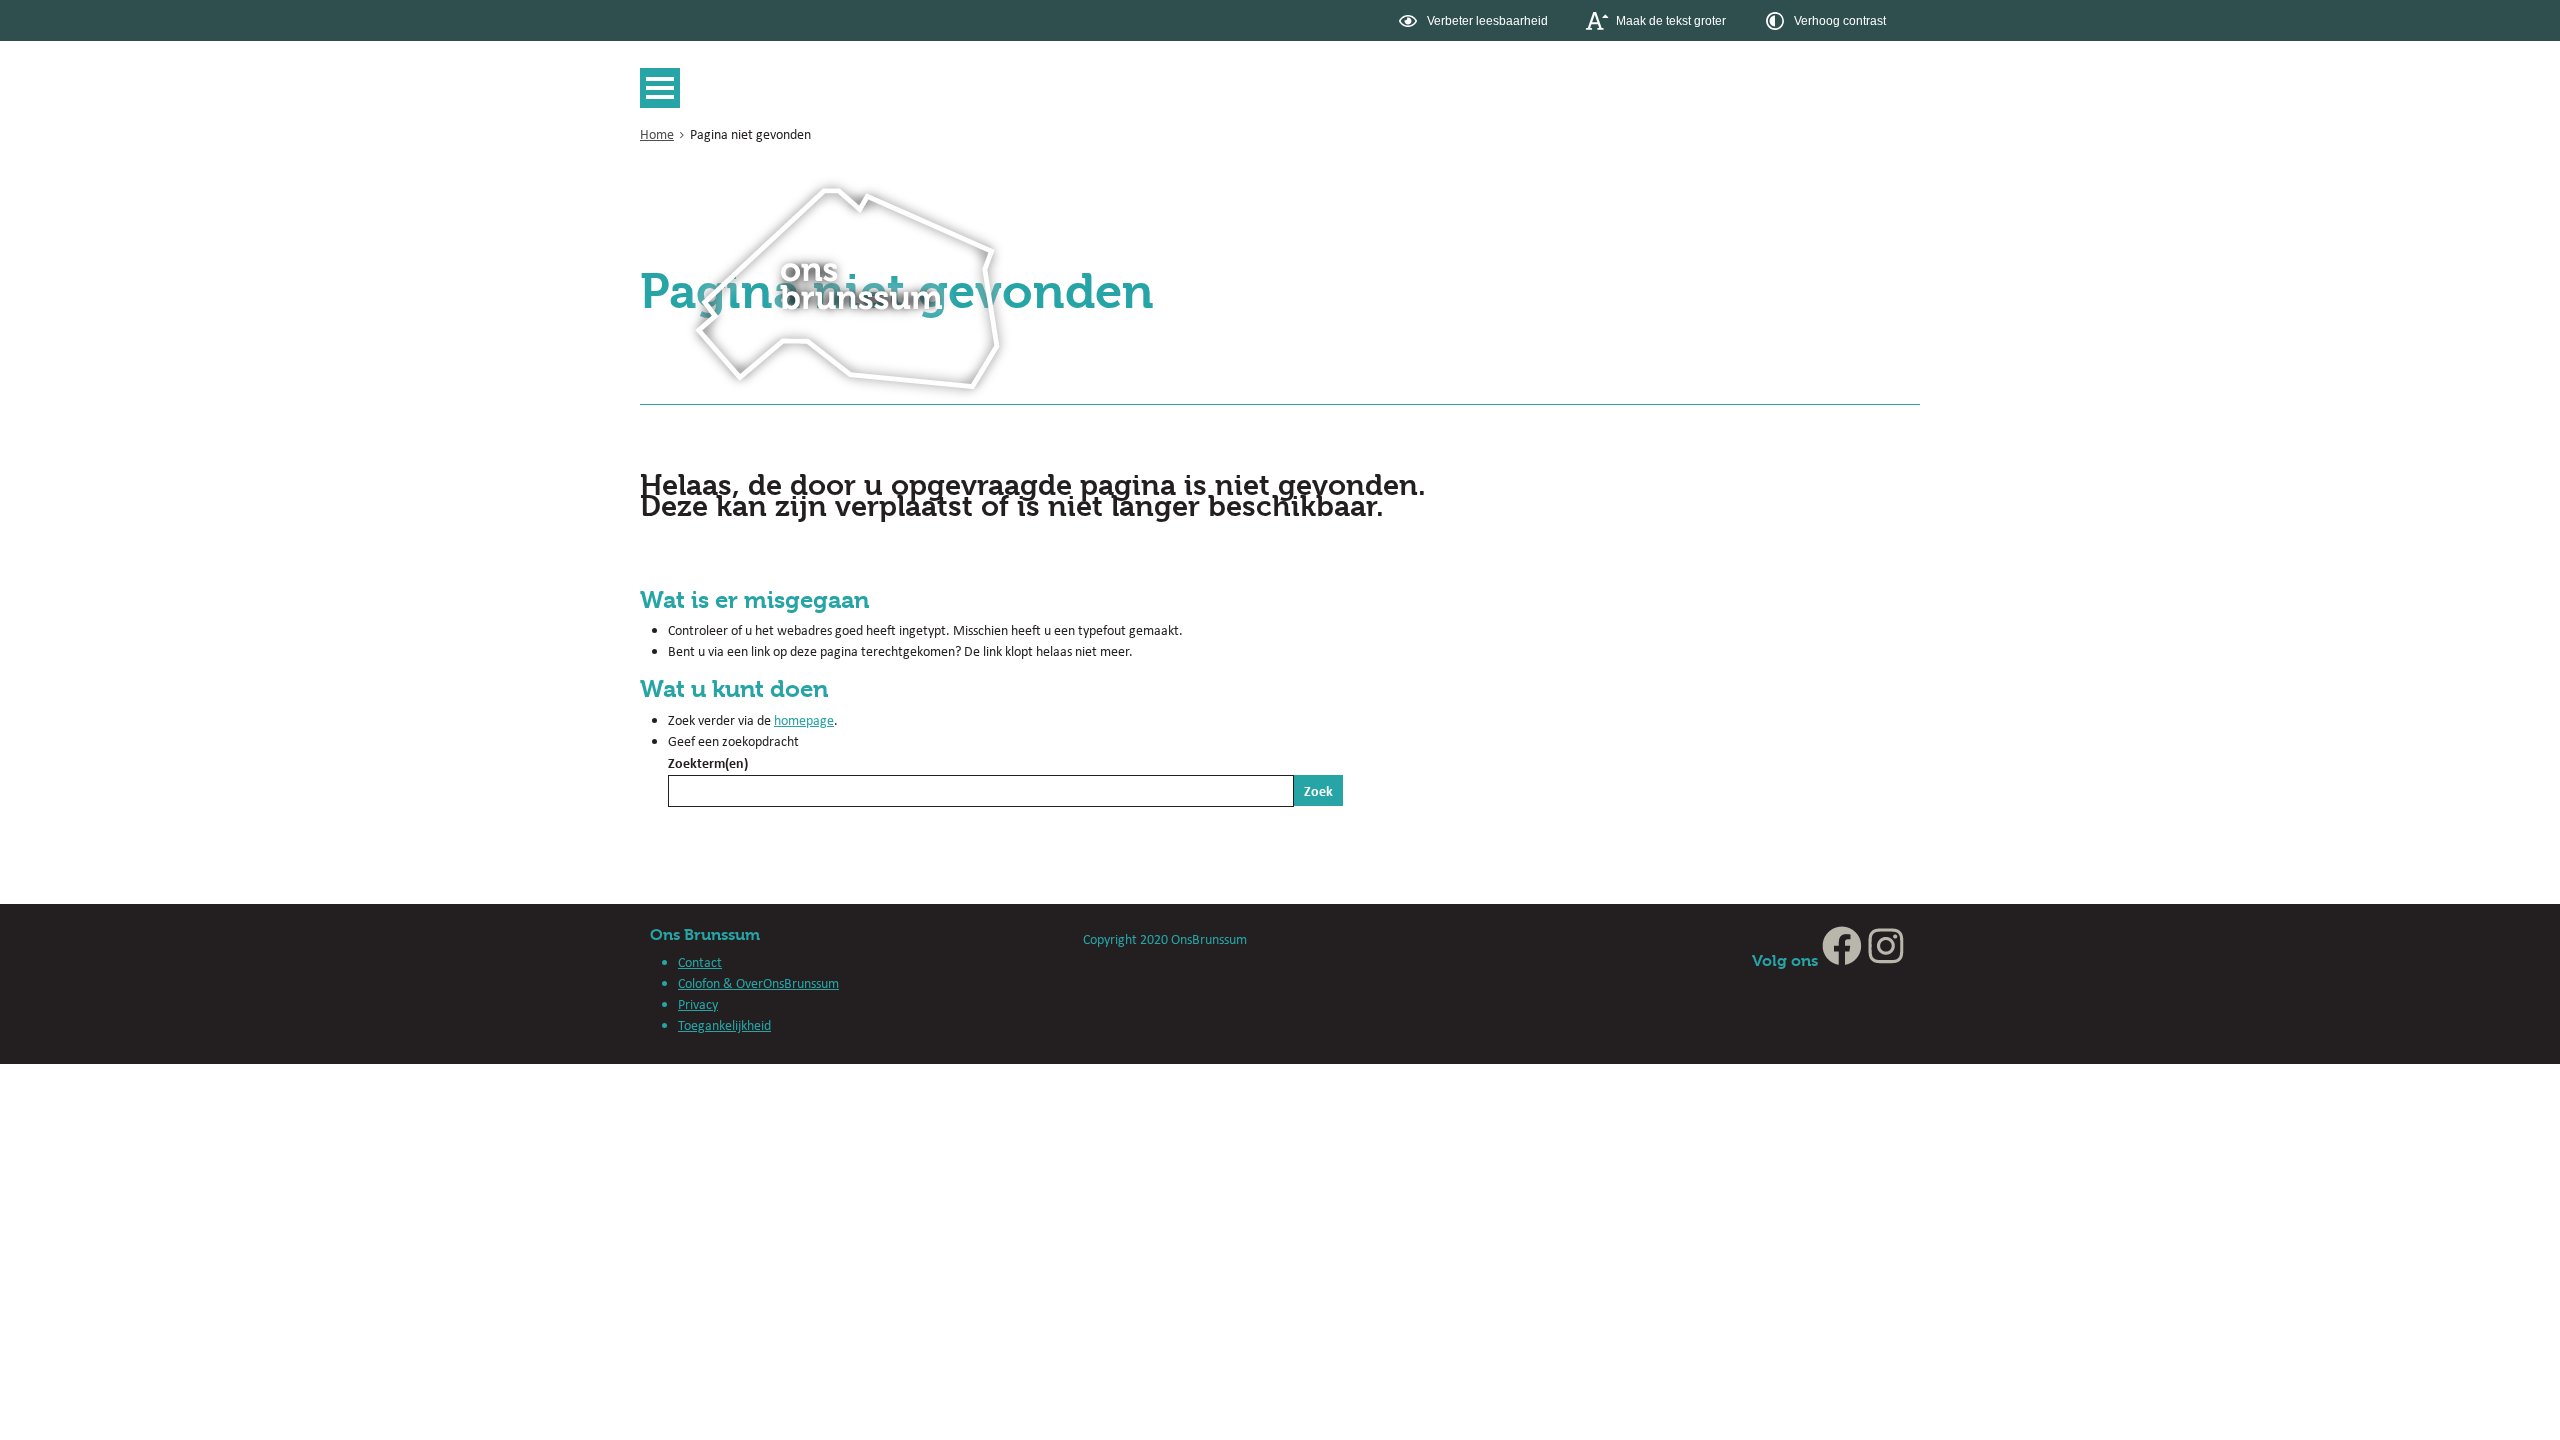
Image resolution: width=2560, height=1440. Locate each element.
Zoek (1318, 790)
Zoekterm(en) (708, 762)
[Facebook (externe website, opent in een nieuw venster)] (1842, 960)
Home (657, 134)
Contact (700, 962)
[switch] (1475, 20)
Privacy (698, 1004)
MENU (665, 88)
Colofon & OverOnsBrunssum (758, 983)
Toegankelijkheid (724, 1025)
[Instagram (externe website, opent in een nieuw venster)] (1886, 960)
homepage (804, 720)
